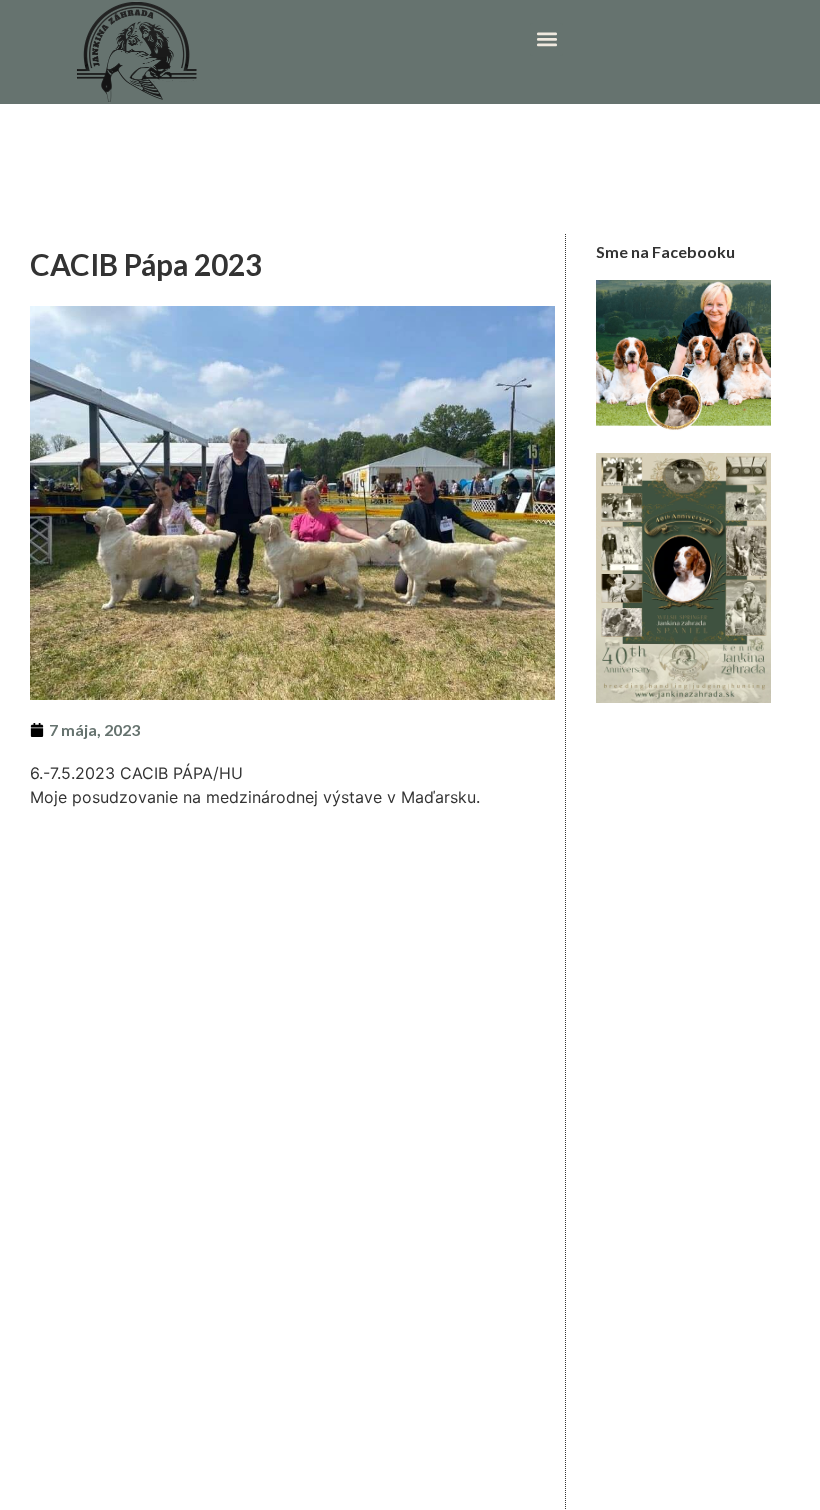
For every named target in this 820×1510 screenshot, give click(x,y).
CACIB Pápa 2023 (146, 264)
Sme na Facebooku (665, 251)
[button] (546, 39)
